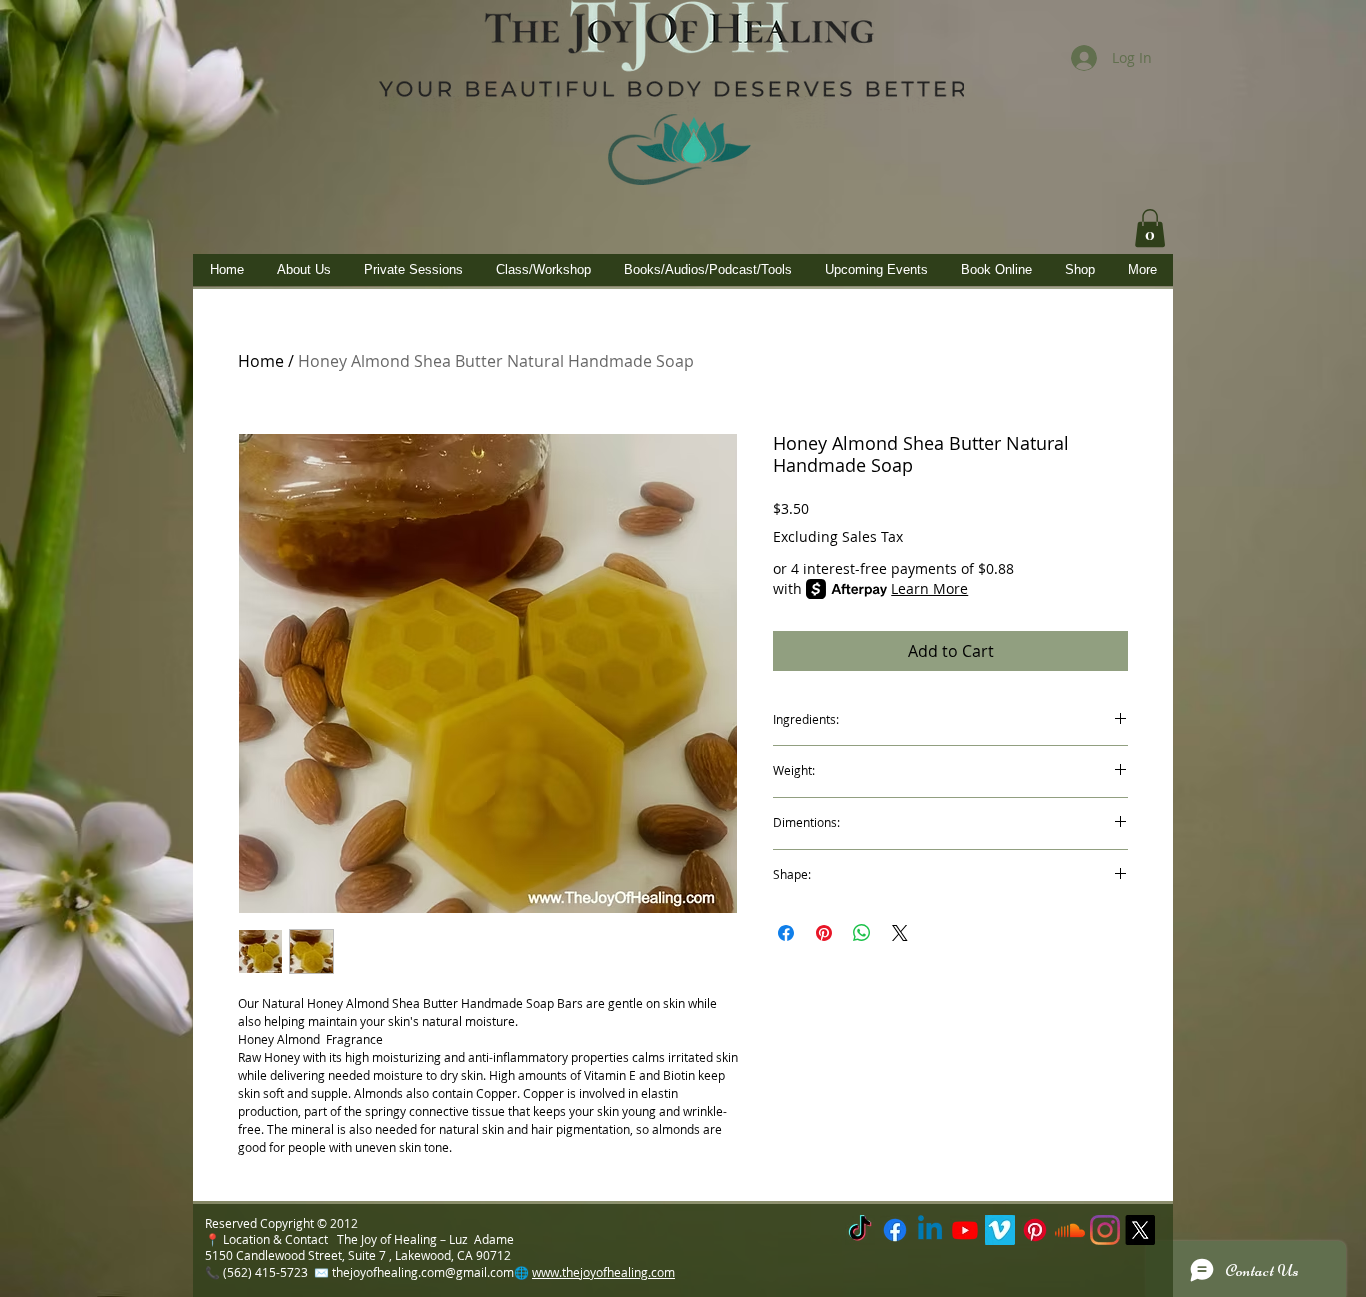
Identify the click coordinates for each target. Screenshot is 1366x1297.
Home (261, 361)
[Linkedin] (930, 1230)
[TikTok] (860, 1230)
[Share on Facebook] (786, 933)
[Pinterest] (1035, 1230)
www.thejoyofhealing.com (603, 1272)
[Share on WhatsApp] (862, 933)
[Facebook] (895, 1230)
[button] (1150, 228)
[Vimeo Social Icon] (1000, 1230)
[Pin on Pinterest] (824, 933)
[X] (1140, 1230)
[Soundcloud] (1070, 1230)
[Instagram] (1105, 1230)
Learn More (929, 588)
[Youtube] (965, 1230)
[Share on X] (900, 933)
